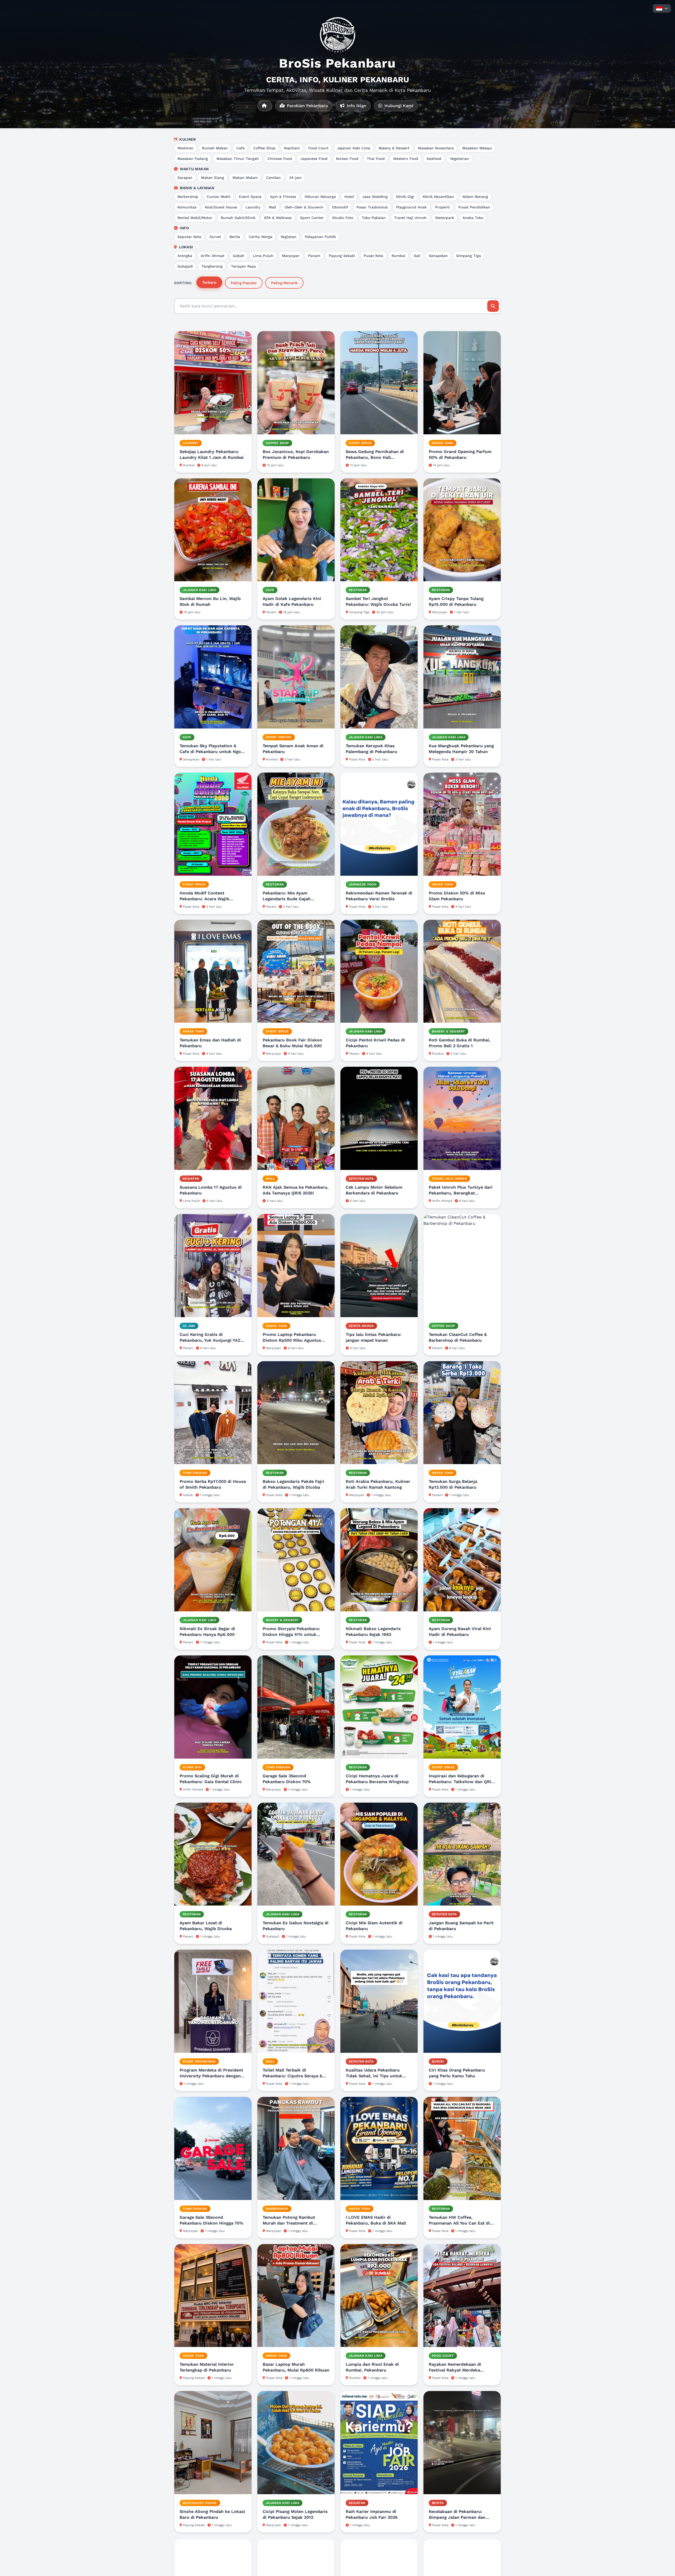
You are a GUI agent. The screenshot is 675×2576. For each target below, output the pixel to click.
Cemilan (273, 178)
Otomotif (340, 207)
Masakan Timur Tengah (238, 159)
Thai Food (376, 159)
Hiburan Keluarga (320, 197)
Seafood (434, 159)
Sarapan (185, 178)
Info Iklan (356, 106)
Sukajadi (185, 266)
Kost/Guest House (221, 207)
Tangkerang (212, 266)
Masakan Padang (193, 159)
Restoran (185, 148)
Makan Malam (245, 178)
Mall (272, 207)
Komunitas (187, 207)
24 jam (295, 178)
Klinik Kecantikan (438, 197)
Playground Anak (411, 207)
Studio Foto (343, 218)
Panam (314, 256)
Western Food (406, 159)
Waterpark (445, 218)
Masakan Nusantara (436, 148)
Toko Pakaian (374, 218)
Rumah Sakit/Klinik (238, 218)
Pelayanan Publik (320, 237)
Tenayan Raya (243, 266)
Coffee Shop (264, 148)
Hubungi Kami (398, 106)
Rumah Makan (215, 148)
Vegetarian (459, 159)
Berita (235, 237)
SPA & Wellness (278, 218)
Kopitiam (292, 148)
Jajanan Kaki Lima (354, 148)
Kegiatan (289, 237)
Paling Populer (244, 283)
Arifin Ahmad (213, 256)
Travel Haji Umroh (410, 218)
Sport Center (312, 218)
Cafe (240, 148)
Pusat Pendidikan (474, 207)
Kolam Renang (475, 197)
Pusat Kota (373, 256)
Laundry (253, 207)
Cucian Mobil (219, 197)
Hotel (349, 197)
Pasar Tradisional (372, 207)
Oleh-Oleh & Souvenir (304, 207)
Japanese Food (314, 159)
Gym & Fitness (283, 197)
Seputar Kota (189, 237)
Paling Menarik (284, 283)
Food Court (318, 148)
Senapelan (438, 256)
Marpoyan (291, 256)
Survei (215, 237)
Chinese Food (280, 159)
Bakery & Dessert (394, 148)
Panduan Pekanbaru (307, 106)
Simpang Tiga (469, 256)
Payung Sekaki (342, 256)
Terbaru (209, 282)
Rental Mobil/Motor (195, 218)
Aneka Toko (473, 218)
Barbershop (188, 197)
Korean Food (347, 159)
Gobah (239, 256)
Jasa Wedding (375, 197)
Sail (417, 256)
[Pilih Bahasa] (662, 8)
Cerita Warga (261, 237)
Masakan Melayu (477, 148)
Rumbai (398, 256)
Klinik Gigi (405, 197)
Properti (442, 207)
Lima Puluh (263, 256)
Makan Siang (213, 178)
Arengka (185, 256)
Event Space (250, 197)
